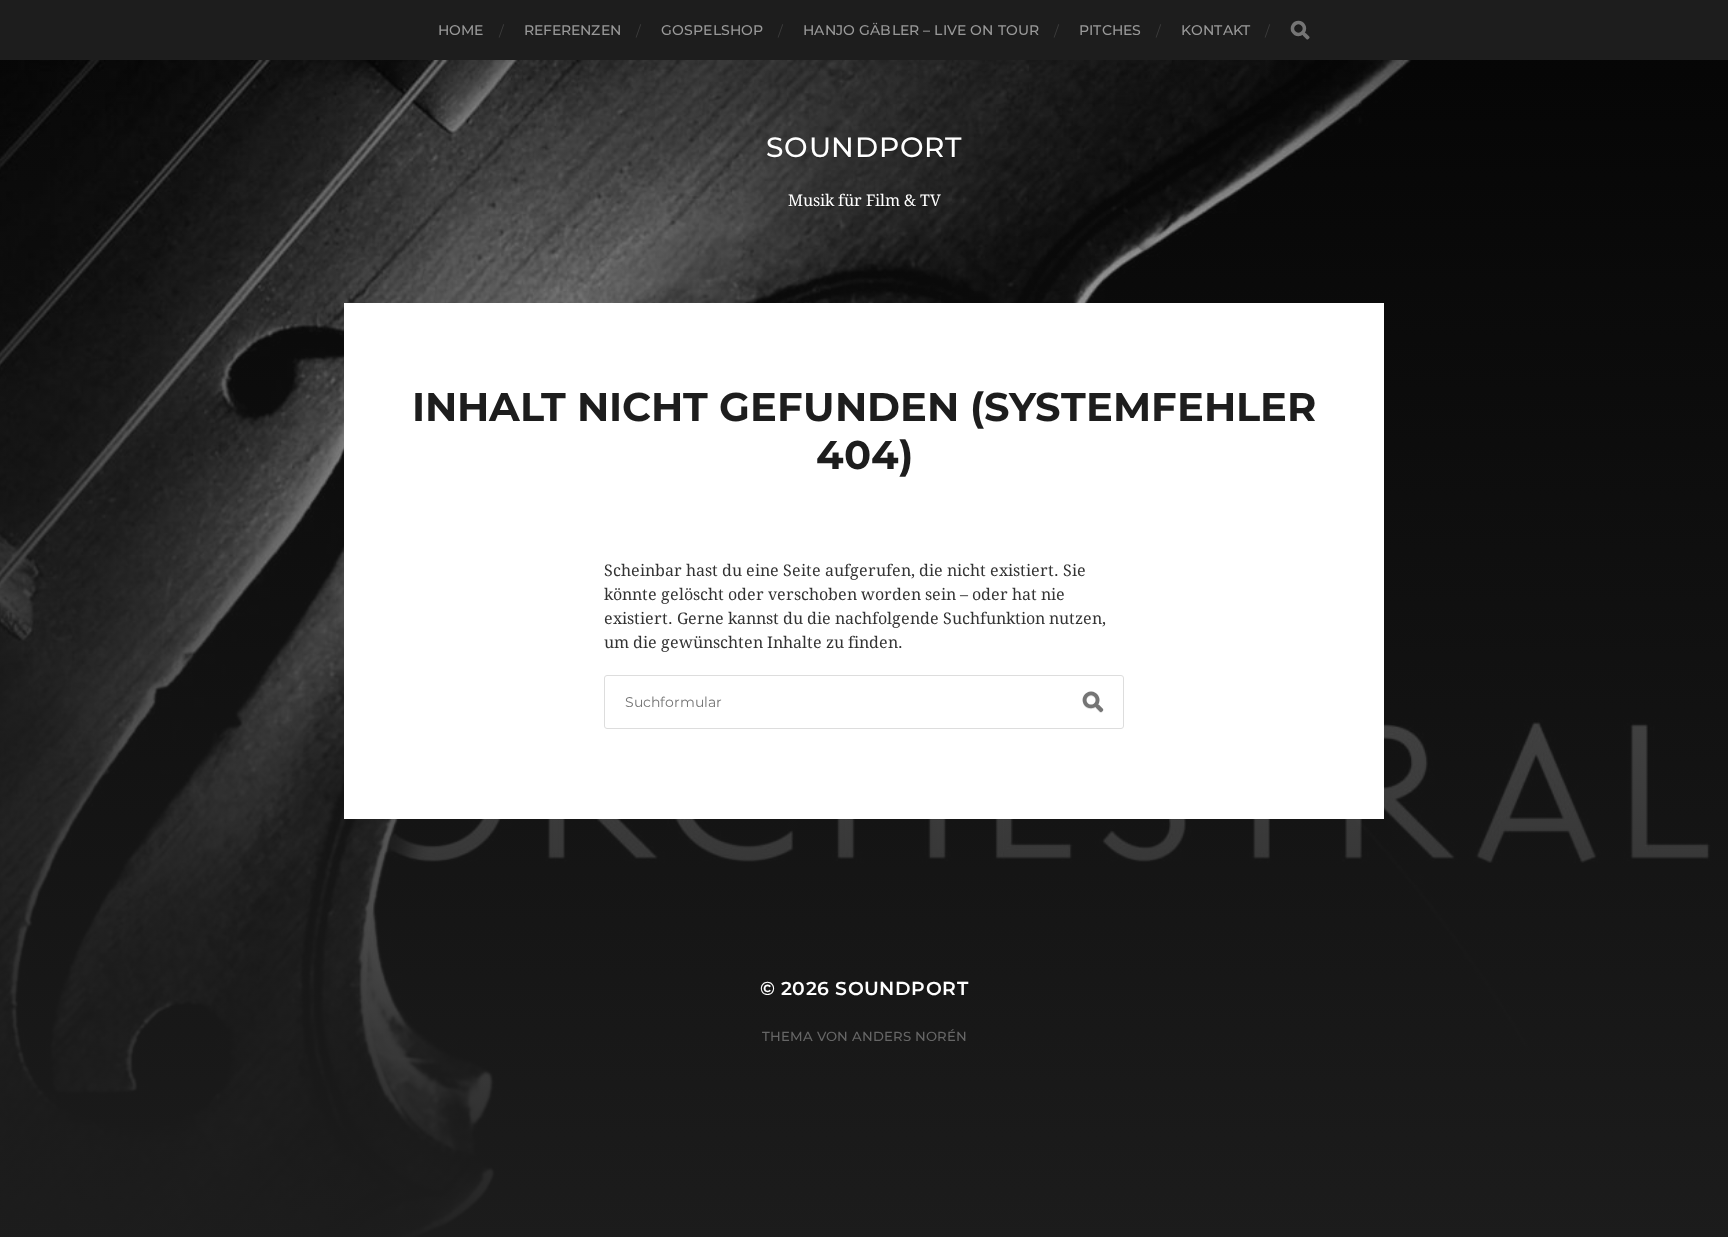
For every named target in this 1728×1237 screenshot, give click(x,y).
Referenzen (572, 30)
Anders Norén (909, 1036)
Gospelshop (712, 30)
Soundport (863, 147)
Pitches (1110, 30)
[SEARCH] (1300, 30)
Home (461, 30)
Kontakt (1215, 30)
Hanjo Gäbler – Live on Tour (921, 30)
